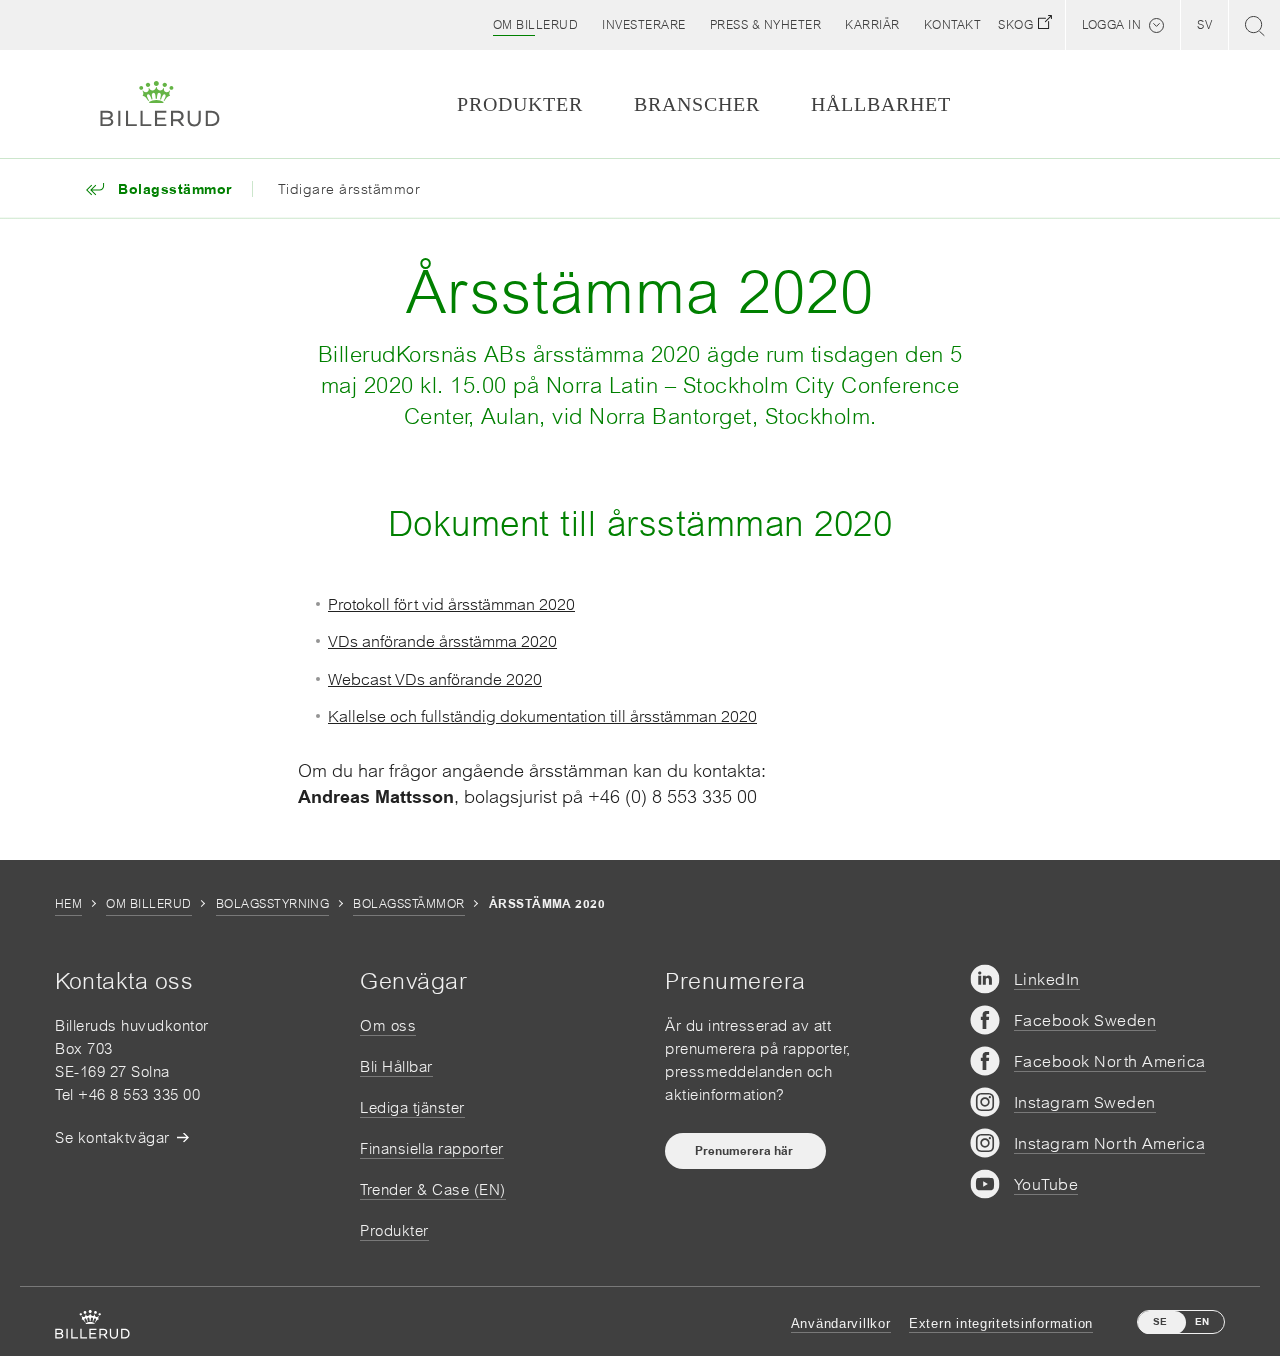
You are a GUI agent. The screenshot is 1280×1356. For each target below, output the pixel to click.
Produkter (394, 1230)
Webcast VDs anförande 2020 (435, 679)
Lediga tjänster (412, 1107)
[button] (536, 25)
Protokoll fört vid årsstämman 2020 (451, 604)
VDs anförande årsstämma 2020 (442, 641)
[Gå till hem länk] (160, 104)
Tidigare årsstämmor (349, 189)
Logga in (1111, 25)
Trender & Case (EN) (433, 1189)
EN (1202, 1321)
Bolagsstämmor (408, 904)
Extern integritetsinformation (1001, 1323)
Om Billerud (148, 904)
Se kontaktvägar (112, 1137)
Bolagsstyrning (273, 904)
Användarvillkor (841, 1323)
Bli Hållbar (396, 1066)
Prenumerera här (745, 1151)
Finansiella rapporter (432, 1148)
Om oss (388, 1025)
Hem (68, 904)
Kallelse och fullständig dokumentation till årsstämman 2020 (542, 716)
